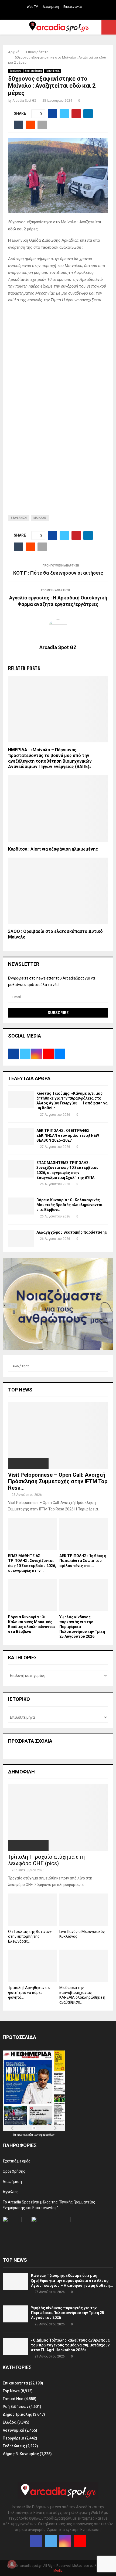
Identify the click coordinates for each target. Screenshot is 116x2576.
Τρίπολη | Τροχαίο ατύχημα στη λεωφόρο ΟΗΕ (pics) (46, 1860)
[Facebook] (36, 2541)
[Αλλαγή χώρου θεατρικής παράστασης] (21, 1238)
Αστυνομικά (13, 2430)
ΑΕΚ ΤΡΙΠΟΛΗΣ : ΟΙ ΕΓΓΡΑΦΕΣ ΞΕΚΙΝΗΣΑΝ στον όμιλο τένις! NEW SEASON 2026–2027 (68, 1135)
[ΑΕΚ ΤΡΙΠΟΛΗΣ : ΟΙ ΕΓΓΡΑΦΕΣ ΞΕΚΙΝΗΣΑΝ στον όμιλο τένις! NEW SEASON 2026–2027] (21, 1137)
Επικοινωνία (73, 7)
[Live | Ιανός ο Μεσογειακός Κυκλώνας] (84, 1910)
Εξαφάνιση (19, 518)
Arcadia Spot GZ (24, 101)
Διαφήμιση (51, 7)
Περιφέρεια (13, 2438)
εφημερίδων (47, 2135)
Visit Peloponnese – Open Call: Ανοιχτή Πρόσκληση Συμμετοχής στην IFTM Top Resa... (58, 1481)
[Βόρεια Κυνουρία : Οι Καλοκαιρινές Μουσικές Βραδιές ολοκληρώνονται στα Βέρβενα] (21, 1206)
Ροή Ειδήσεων (16, 2407)
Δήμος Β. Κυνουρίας (21, 2454)
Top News (15, 71)
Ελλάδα (10, 2422)
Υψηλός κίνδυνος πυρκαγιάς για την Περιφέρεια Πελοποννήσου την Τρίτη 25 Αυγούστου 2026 (68, 2313)
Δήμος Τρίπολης (17, 2414)
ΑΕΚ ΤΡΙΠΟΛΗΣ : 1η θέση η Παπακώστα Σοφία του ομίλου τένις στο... (83, 1561)
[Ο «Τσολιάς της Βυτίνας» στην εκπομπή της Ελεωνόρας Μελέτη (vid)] (32, 1910)
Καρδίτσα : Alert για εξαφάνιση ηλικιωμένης (53, 849)
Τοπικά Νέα (52, 71)
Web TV (32, 7)
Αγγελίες (11, 2192)
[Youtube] (80, 2541)
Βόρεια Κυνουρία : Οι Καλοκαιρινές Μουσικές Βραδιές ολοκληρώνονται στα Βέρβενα (69, 1205)
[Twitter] (51, 2541)
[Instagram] (65, 2541)
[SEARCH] (102, 1366)
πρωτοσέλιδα (25, 2135)
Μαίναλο (40, 518)
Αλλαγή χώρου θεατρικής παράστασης (72, 1232)
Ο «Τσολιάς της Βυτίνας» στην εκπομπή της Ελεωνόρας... (30, 1936)
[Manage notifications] (12, 2564)
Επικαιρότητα (33, 71)
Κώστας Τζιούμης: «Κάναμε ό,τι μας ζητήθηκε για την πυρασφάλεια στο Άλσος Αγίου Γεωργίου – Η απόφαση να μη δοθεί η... (72, 2280)
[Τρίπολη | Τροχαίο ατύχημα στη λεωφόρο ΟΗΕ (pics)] (58, 1818)
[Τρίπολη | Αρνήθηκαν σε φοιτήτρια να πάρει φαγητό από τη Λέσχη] (32, 1966)
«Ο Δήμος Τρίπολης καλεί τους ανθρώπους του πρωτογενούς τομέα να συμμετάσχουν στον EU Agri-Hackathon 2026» (70, 2345)
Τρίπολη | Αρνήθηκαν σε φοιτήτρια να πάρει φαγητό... (29, 1992)
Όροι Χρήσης (14, 2171)
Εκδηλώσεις (14, 2446)
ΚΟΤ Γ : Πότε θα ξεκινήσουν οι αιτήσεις (58, 573)
